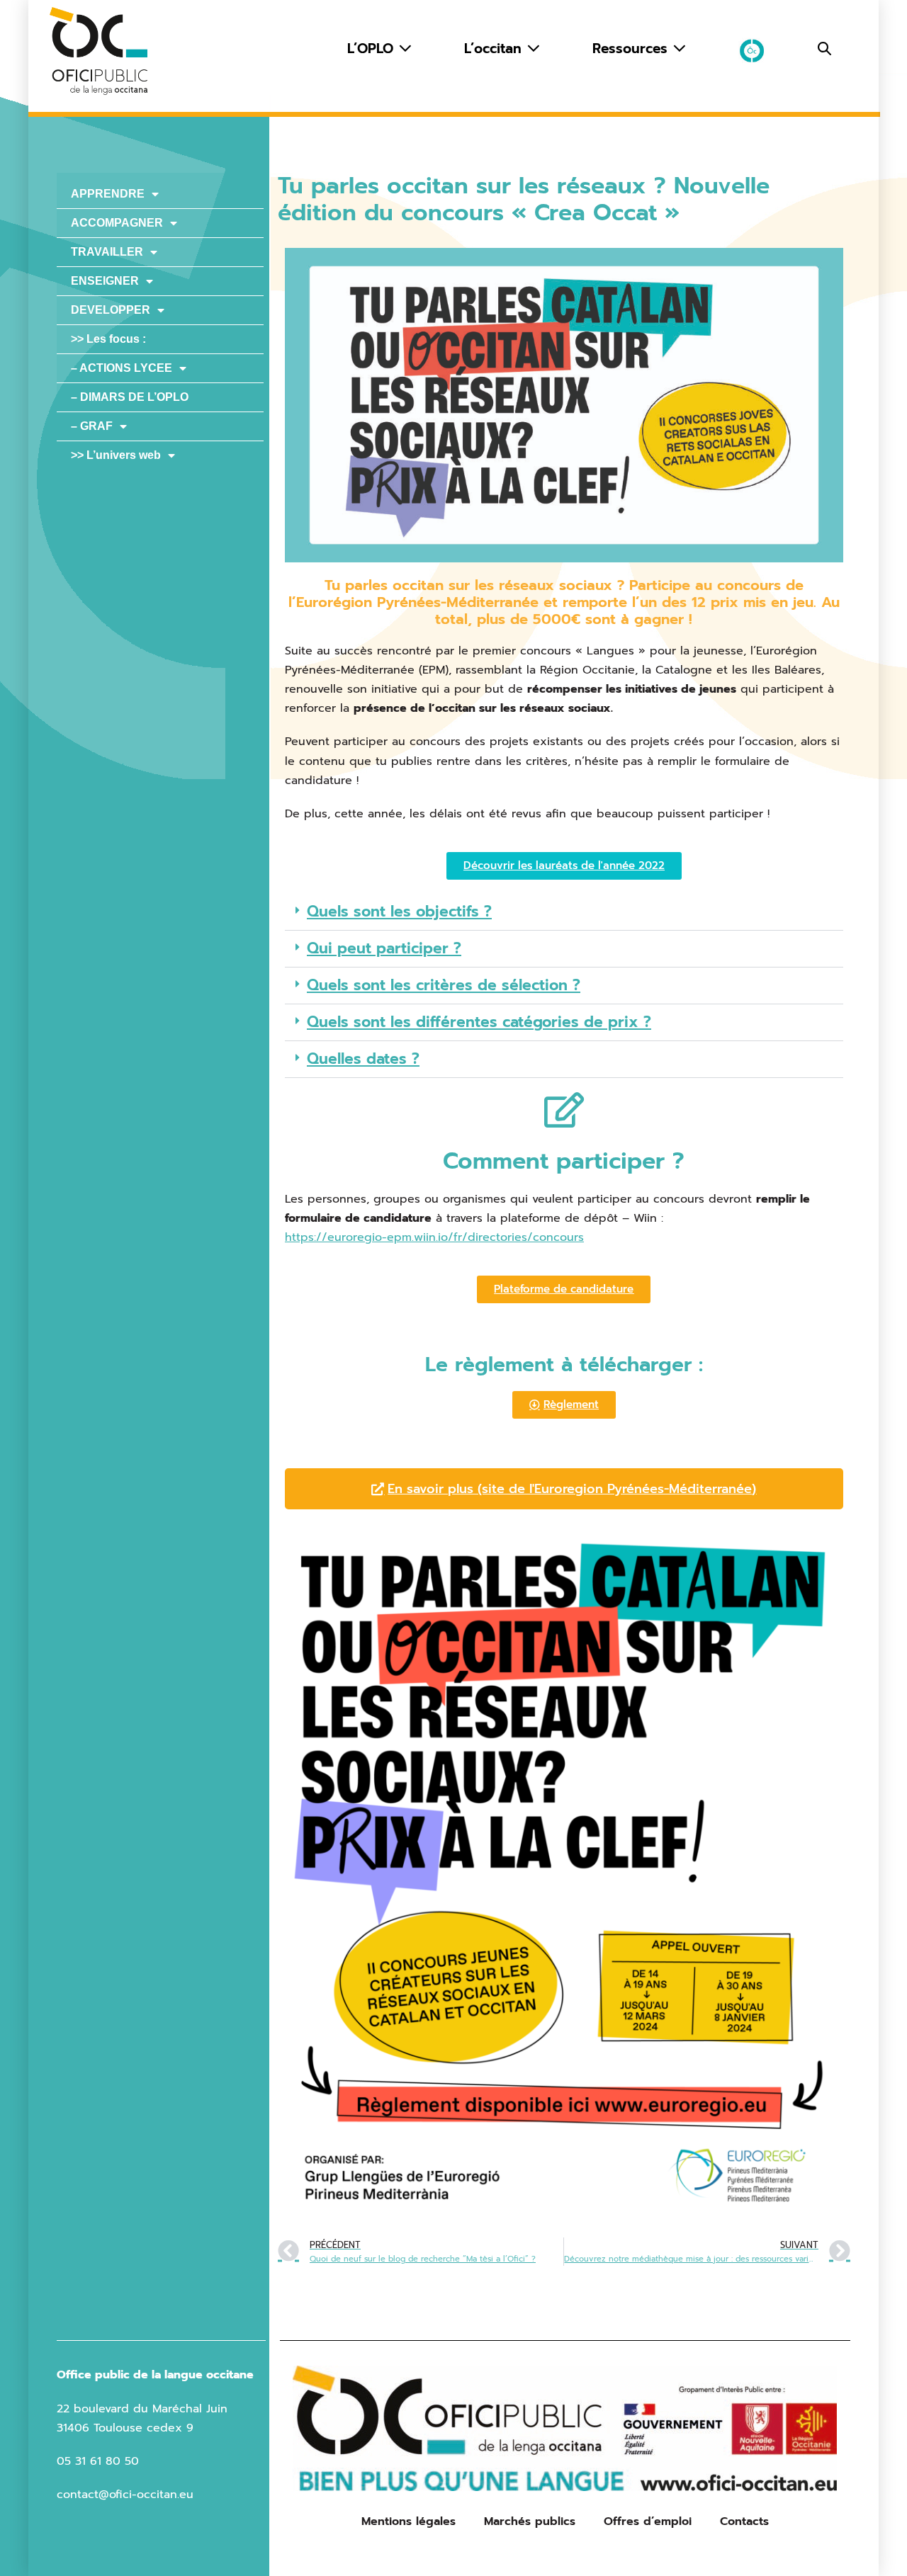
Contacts (744, 2521)
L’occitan (495, 49)
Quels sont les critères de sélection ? (444, 985)
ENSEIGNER (105, 281)
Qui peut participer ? (384, 948)
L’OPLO (373, 49)
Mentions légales (409, 2521)
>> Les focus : (108, 339)
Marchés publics (530, 2521)
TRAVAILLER (107, 252)
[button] (824, 49)
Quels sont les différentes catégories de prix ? (479, 1022)
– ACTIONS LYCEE (122, 368)
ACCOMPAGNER (117, 223)
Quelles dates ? (363, 1059)
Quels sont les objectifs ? (399, 912)
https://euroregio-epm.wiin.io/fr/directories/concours (434, 1237)
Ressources (632, 49)
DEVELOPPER (111, 310)
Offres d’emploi (648, 2521)
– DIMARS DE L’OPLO (130, 397)
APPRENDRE (108, 194)
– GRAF (92, 426)
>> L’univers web (116, 455)
